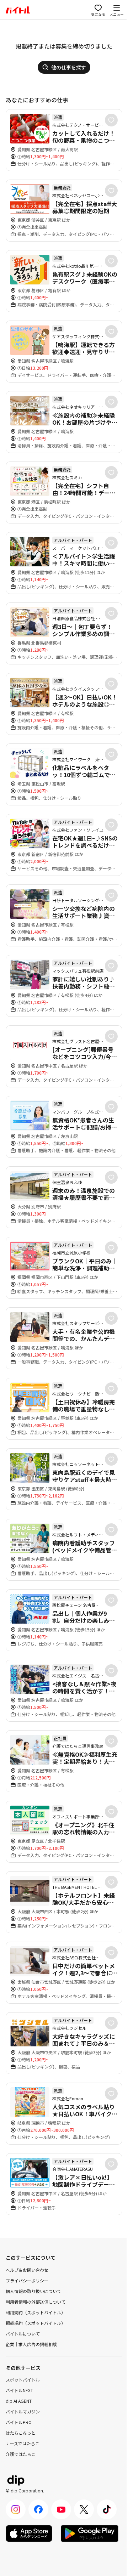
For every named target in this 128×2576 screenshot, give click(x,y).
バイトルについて (23, 2334)
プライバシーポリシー (27, 2280)
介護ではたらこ (21, 2454)
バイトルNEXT (19, 2390)
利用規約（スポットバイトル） (36, 2312)
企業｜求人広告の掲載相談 (31, 2344)
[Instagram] (16, 2509)
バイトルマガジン (23, 2411)
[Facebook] (38, 2509)
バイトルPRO (19, 2422)
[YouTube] (61, 2509)
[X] (84, 2509)
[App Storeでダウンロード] (29, 2533)
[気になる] (111, 120)
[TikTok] (107, 2509)
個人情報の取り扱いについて (33, 2291)
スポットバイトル (23, 2380)
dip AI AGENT (19, 2401)
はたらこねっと (21, 2433)
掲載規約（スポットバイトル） (36, 2323)
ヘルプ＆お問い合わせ (27, 2270)
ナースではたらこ (23, 2443)
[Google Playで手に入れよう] (90, 2533)
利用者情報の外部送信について (36, 2302)
